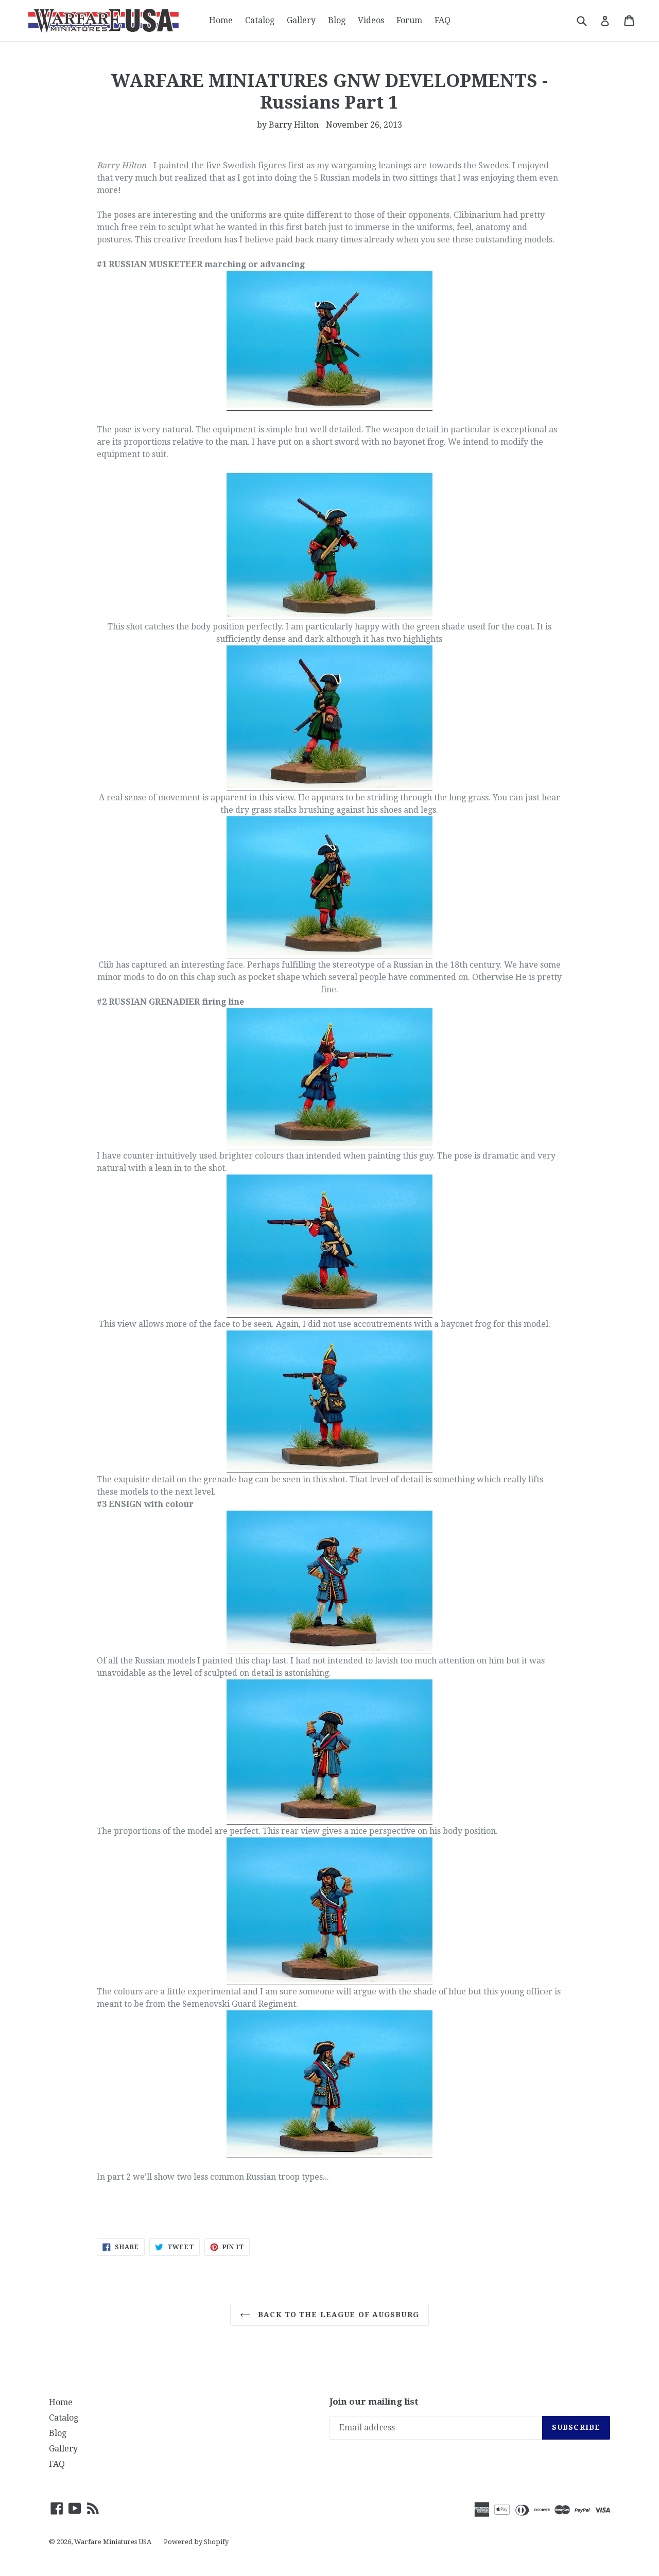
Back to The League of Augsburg (337, 2315)
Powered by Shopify (196, 2542)
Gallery (301, 20)
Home (221, 20)
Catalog (260, 20)
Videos (371, 20)
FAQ (443, 20)
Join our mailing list (374, 2402)
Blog (337, 20)
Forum (409, 20)
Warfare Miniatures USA (113, 2542)
